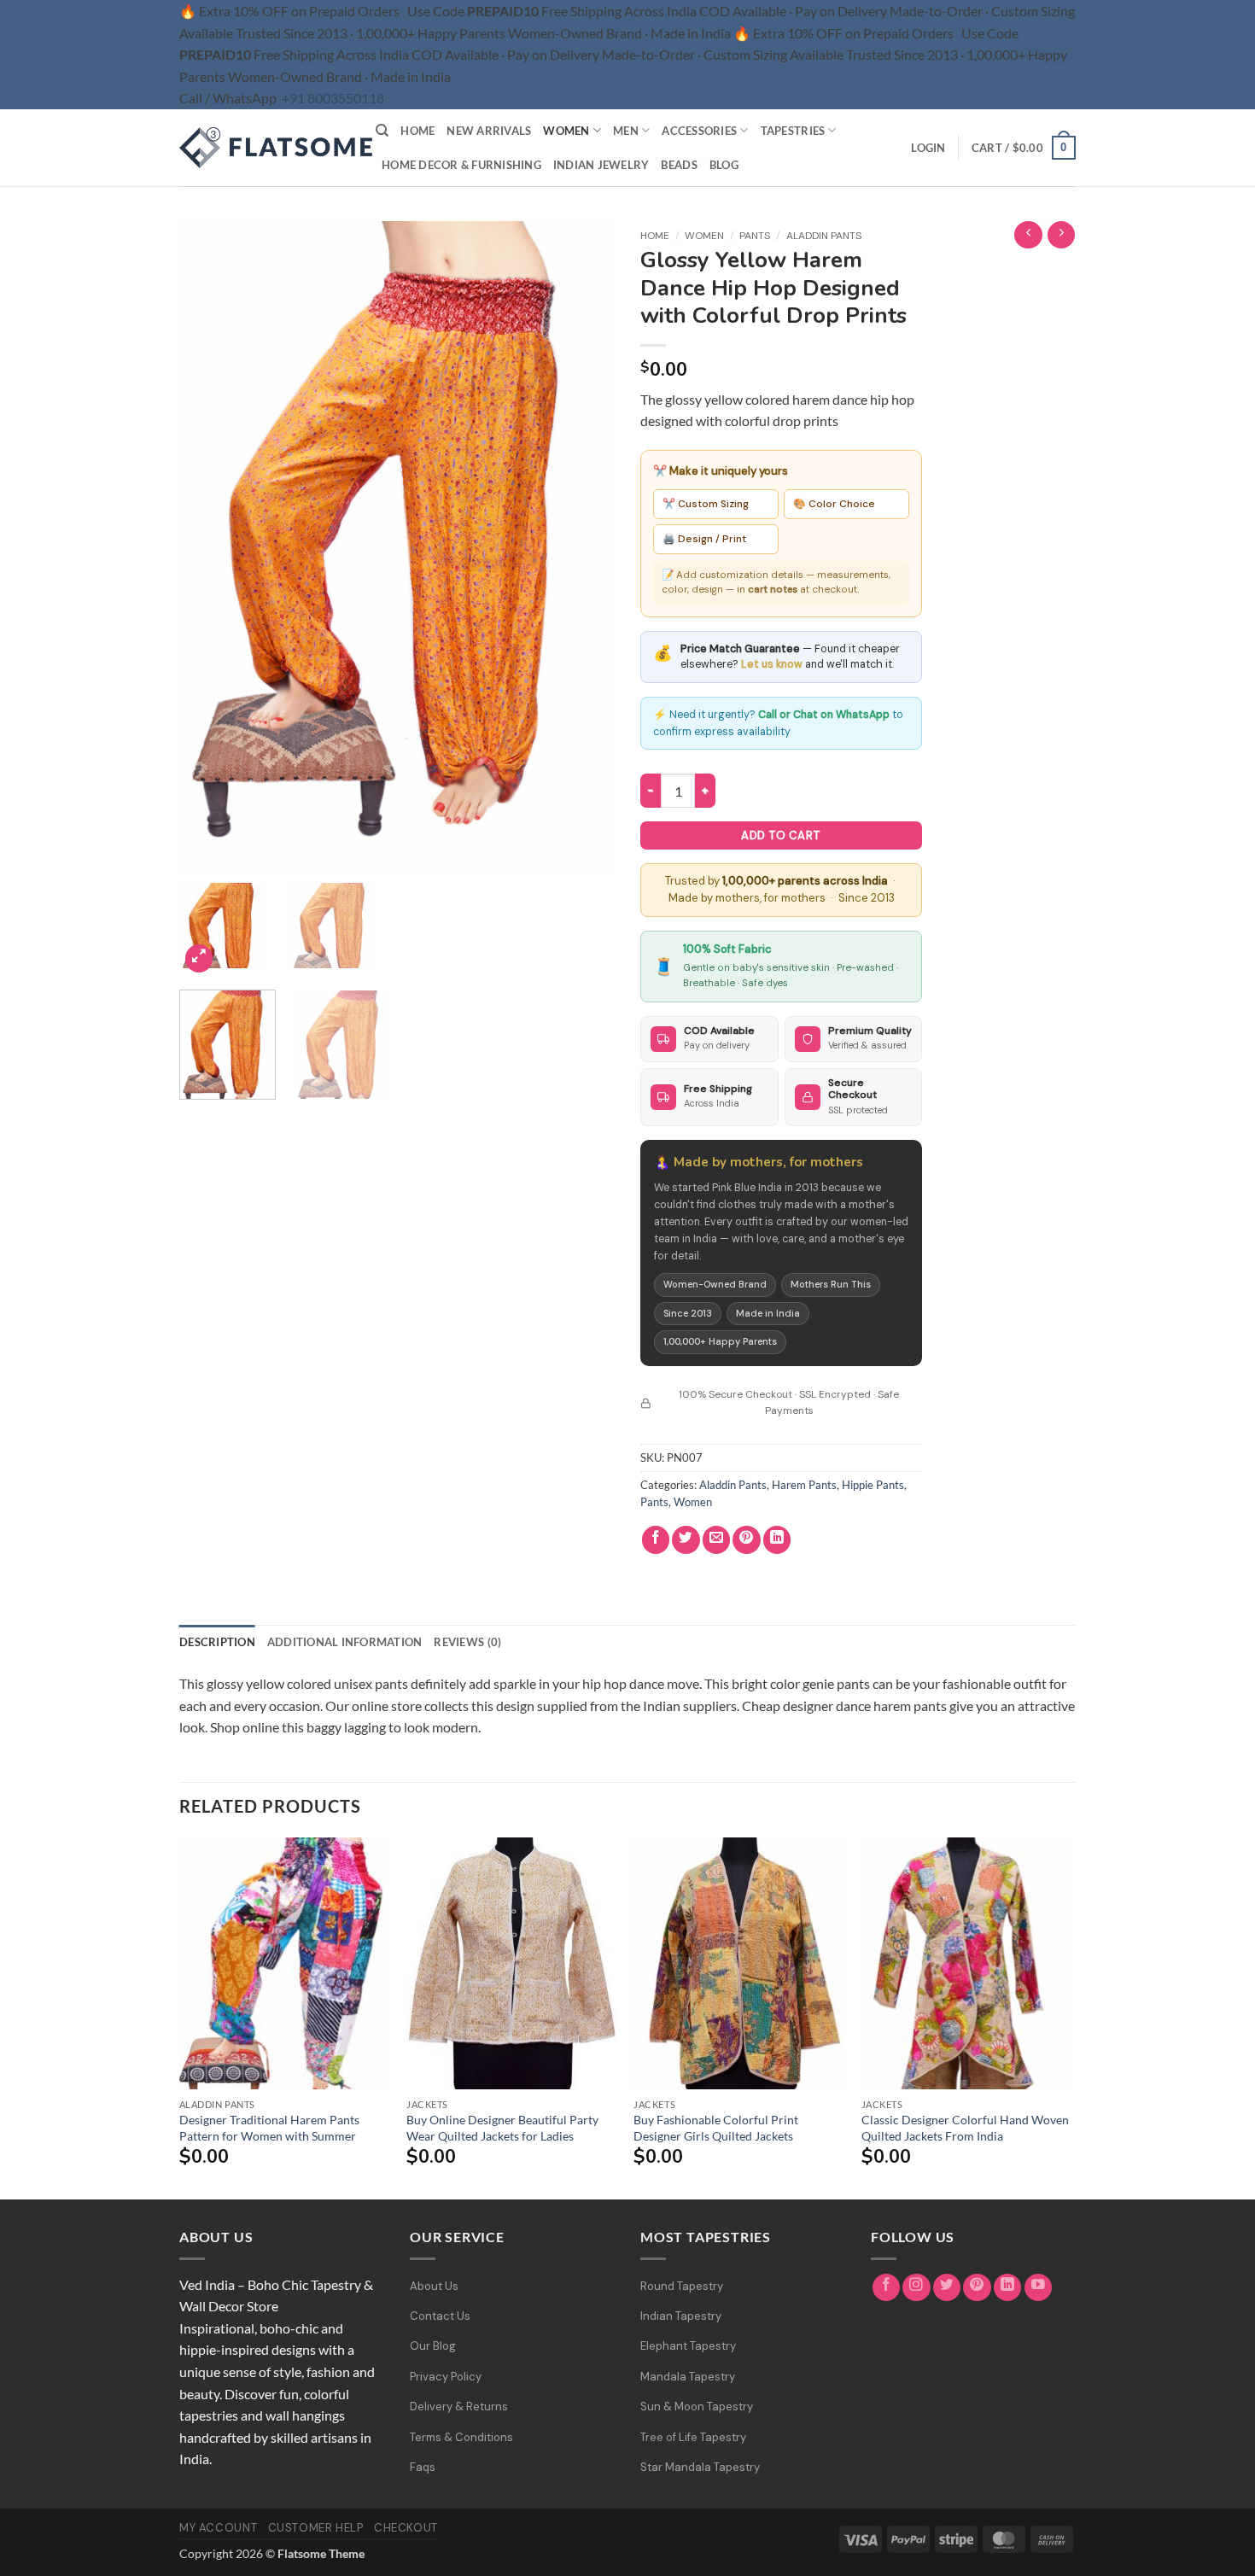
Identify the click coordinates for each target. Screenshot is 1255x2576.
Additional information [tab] (345, 1642)
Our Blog (433, 2346)
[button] (928, 148)
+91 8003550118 (333, 98)
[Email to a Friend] (717, 1540)
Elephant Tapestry (688, 2346)
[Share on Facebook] (656, 1540)
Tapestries (793, 131)
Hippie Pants (873, 1485)
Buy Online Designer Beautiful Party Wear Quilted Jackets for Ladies (502, 2128)
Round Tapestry (682, 2286)
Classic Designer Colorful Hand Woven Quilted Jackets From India (965, 2128)
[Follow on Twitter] (947, 2288)
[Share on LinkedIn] (777, 1540)
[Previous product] (1062, 235)
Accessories (699, 131)
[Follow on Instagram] (916, 2288)
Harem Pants (804, 1485)
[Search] (382, 131)
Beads (679, 165)
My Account (218, 2528)
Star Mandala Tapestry (700, 2467)
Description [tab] (217, 1642)
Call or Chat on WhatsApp (824, 715)
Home (417, 131)
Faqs (423, 2467)
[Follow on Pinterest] (977, 2288)
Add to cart (781, 835)
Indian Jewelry (601, 165)
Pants (755, 236)
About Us (434, 2286)
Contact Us (440, 2316)
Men (626, 131)
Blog (724, 165)
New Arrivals (489, 131)
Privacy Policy (446, 2377)
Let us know (772, 664)
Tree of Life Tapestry (693, 2437)
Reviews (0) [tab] (467, 1642)
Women (566, 131)
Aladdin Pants (824, 236)
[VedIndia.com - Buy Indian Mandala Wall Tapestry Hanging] (265, 148)
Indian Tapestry (681, 2316)
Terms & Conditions (461, 2437)
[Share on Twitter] (686, 1540)
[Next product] (1028, 235)
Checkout (406, 2528)
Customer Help (316, 2528)
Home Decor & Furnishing (461, 165)
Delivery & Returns (459, 2407)
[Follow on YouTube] (1039, 2288)
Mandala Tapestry (688, 2377)
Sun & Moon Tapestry (697, 2407)
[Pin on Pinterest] (747, 1540)
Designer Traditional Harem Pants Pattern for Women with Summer (269, 2128)
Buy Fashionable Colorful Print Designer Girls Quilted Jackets (716, 2128)
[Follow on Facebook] (887, 2288)
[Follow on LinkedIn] (1008, 2288)
